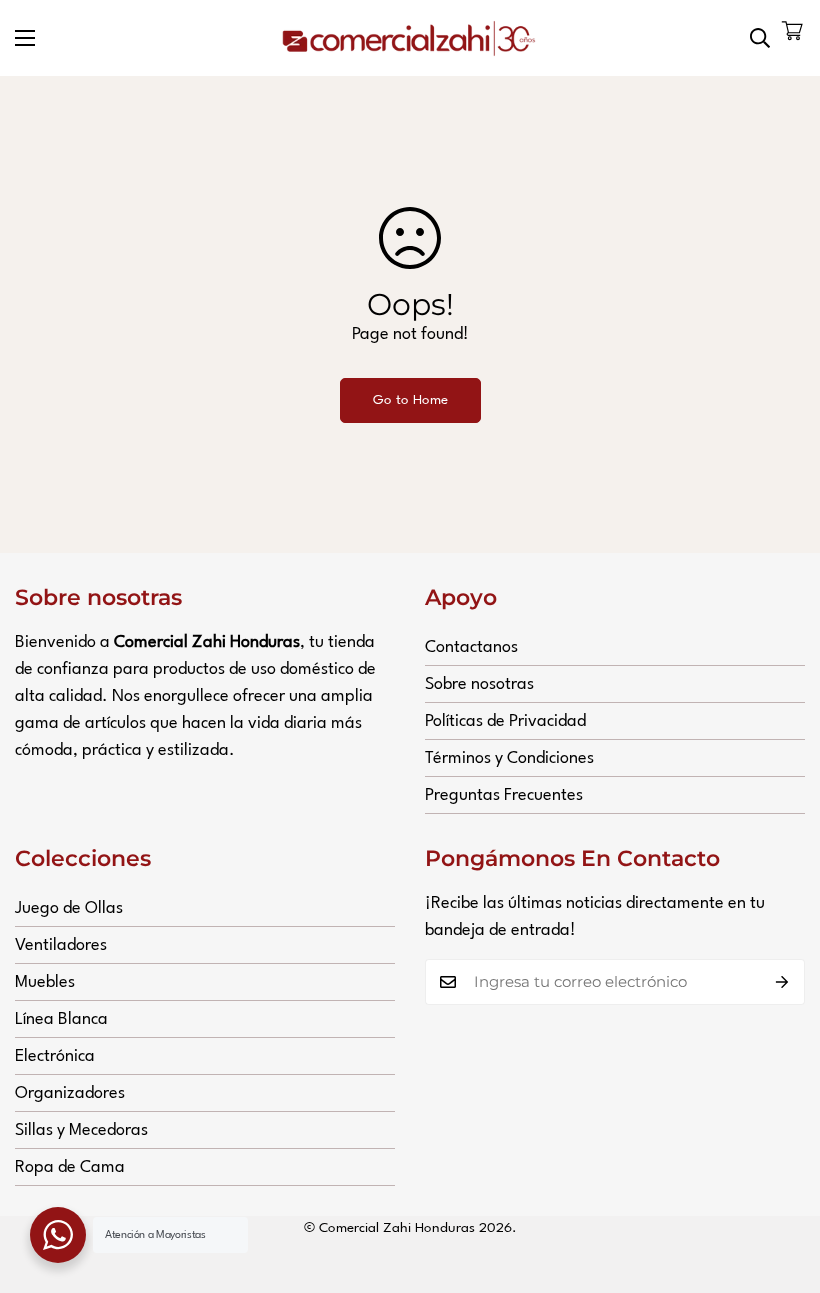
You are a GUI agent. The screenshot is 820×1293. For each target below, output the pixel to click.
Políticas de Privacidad (505, 721)
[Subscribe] (782, 982)
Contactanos (471, 647)
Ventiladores (61, 945)
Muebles (45, 982)
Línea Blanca (61, 1019)
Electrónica (55, 1056)
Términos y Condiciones (509, 758)
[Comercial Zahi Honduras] (410, 38)
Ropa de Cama (70, 1167)
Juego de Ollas (69, 908)
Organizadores (70, 1093)
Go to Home (410, 400)
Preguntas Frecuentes (504, 795)
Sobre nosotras (479, 684)
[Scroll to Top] (781, 1184)
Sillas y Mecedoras (81, 1130)
